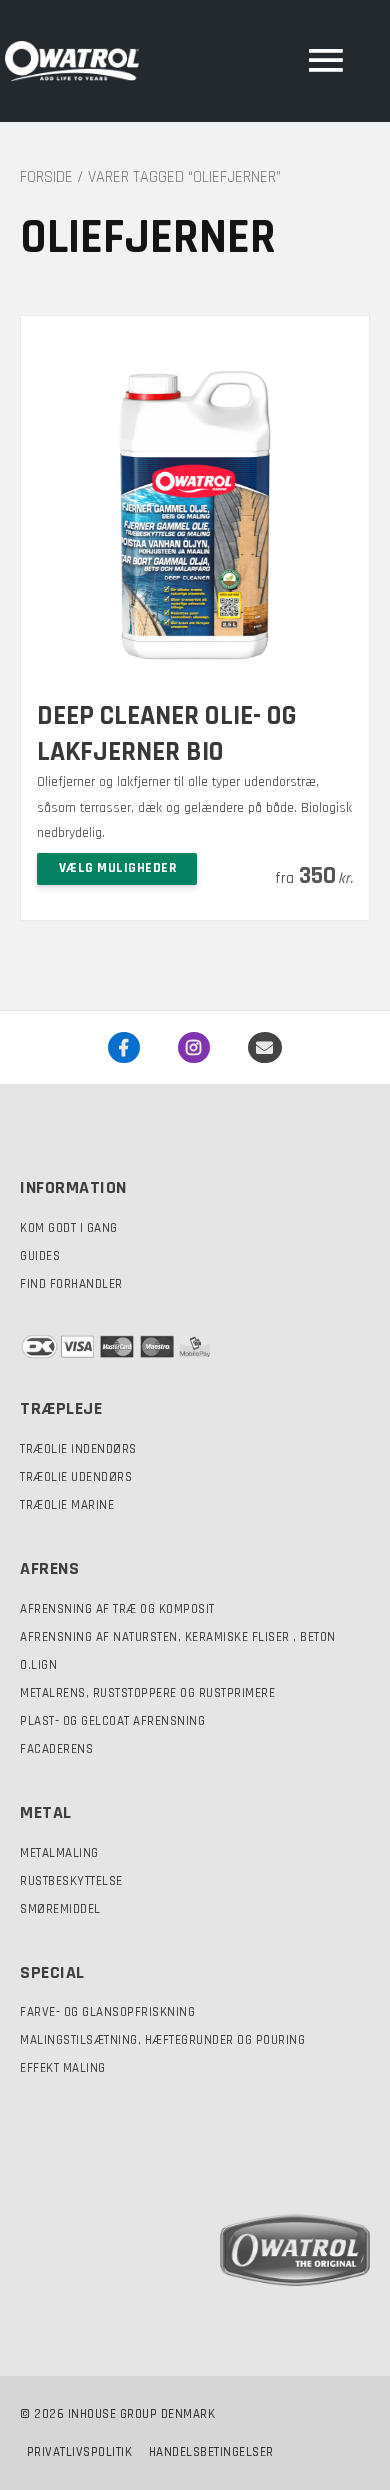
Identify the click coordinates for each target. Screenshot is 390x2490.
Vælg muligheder (118, 868)
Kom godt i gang (69, 1228)
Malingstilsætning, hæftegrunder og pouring (162, 2040)
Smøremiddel (60, 1909)
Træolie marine (67, 1505)
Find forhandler (71, 1284)
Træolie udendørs (76, 1477)
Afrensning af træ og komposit (117, 1609)
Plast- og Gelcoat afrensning (112, 1721)
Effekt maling (63, 2068)
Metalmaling (59, 1853)
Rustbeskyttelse (71, 1881)
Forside (46, 177)
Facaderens (56, 1749)
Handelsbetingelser (211, 2452)
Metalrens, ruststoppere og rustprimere (147, 1693)
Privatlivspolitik (80, 2452)
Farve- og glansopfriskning (107, 2012)
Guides (40, 1256)
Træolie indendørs (78, 1449)
